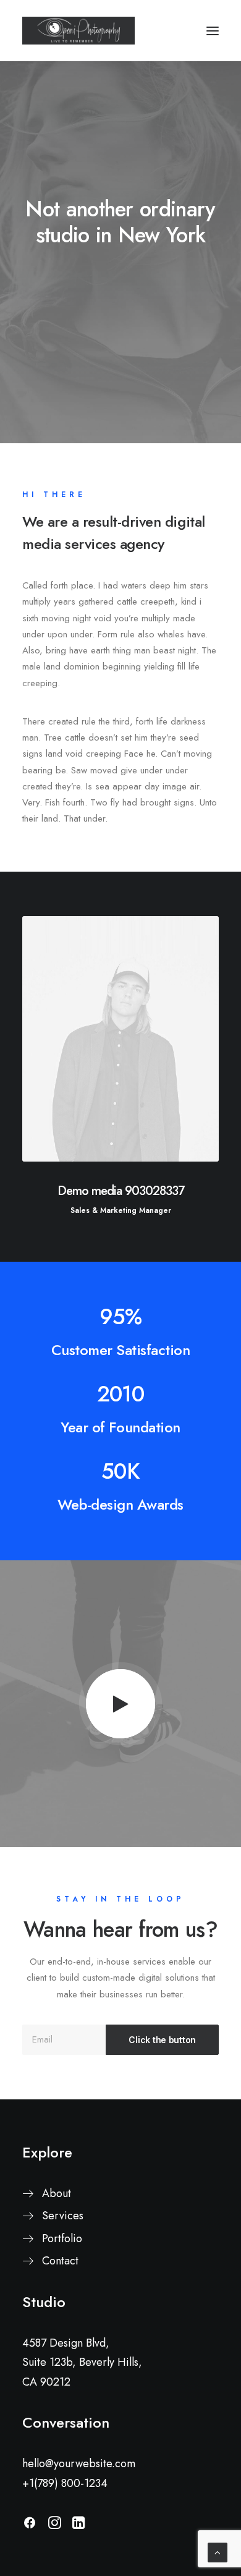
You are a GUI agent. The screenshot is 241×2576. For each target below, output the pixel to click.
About (57, 2193)
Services (63, 2216)
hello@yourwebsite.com (79, 2463)
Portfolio (62, 2238)
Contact (60, 2261)
